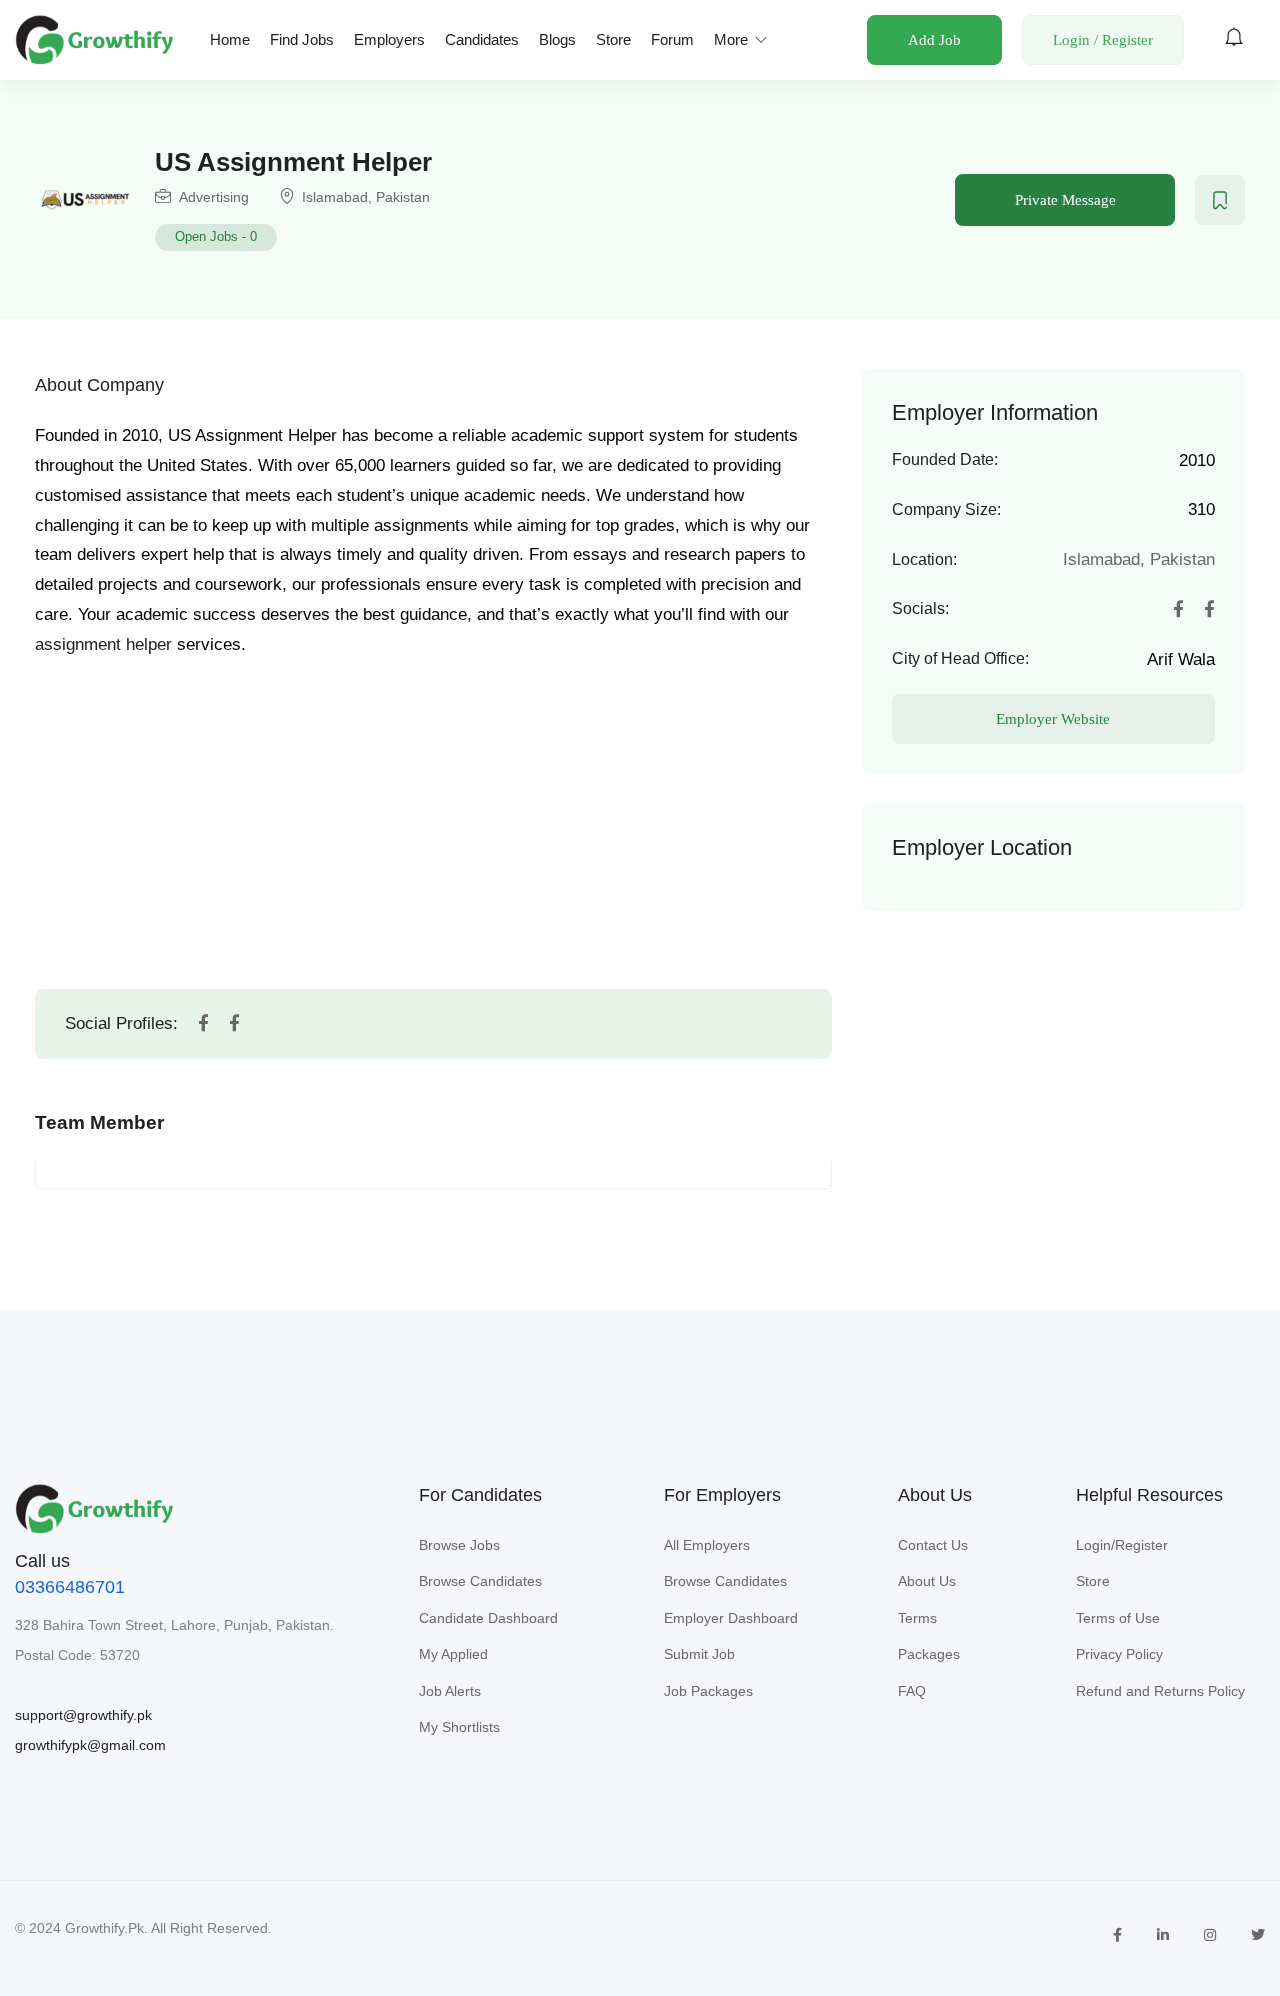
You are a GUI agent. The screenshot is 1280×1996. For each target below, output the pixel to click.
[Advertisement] (433, 804)
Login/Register (1122, 1545)
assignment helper (103, 644)
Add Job (934, 40)
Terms (917, 1618)
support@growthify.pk (83, 1715)
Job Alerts (450, 1691)
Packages (929, 1654)
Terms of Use (1118, 1618)
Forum (672, 39)
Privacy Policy (1119, 1654)
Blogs (557, 39)
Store (613, 39)
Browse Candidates (480, 1581)
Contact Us (933, 1545)
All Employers (707, 1545)
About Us (927, 1581)
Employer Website (1053, 719)
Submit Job (699, 1654)
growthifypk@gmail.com (90, 1745)
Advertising (214, 197)
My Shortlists (459, 1727)
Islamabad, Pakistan (366, 197)
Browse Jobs (459, 1545)
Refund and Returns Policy (1160, 1691)
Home (230, 39)
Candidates (482, 39)
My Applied (453, 1654)
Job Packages (708, 1691)
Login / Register (1103, 40)
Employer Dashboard (731, 1618)
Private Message (1065, 200)
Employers (389, 39)
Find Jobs (302, 39)
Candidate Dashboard (488, 1618)
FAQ (912, 1691)
